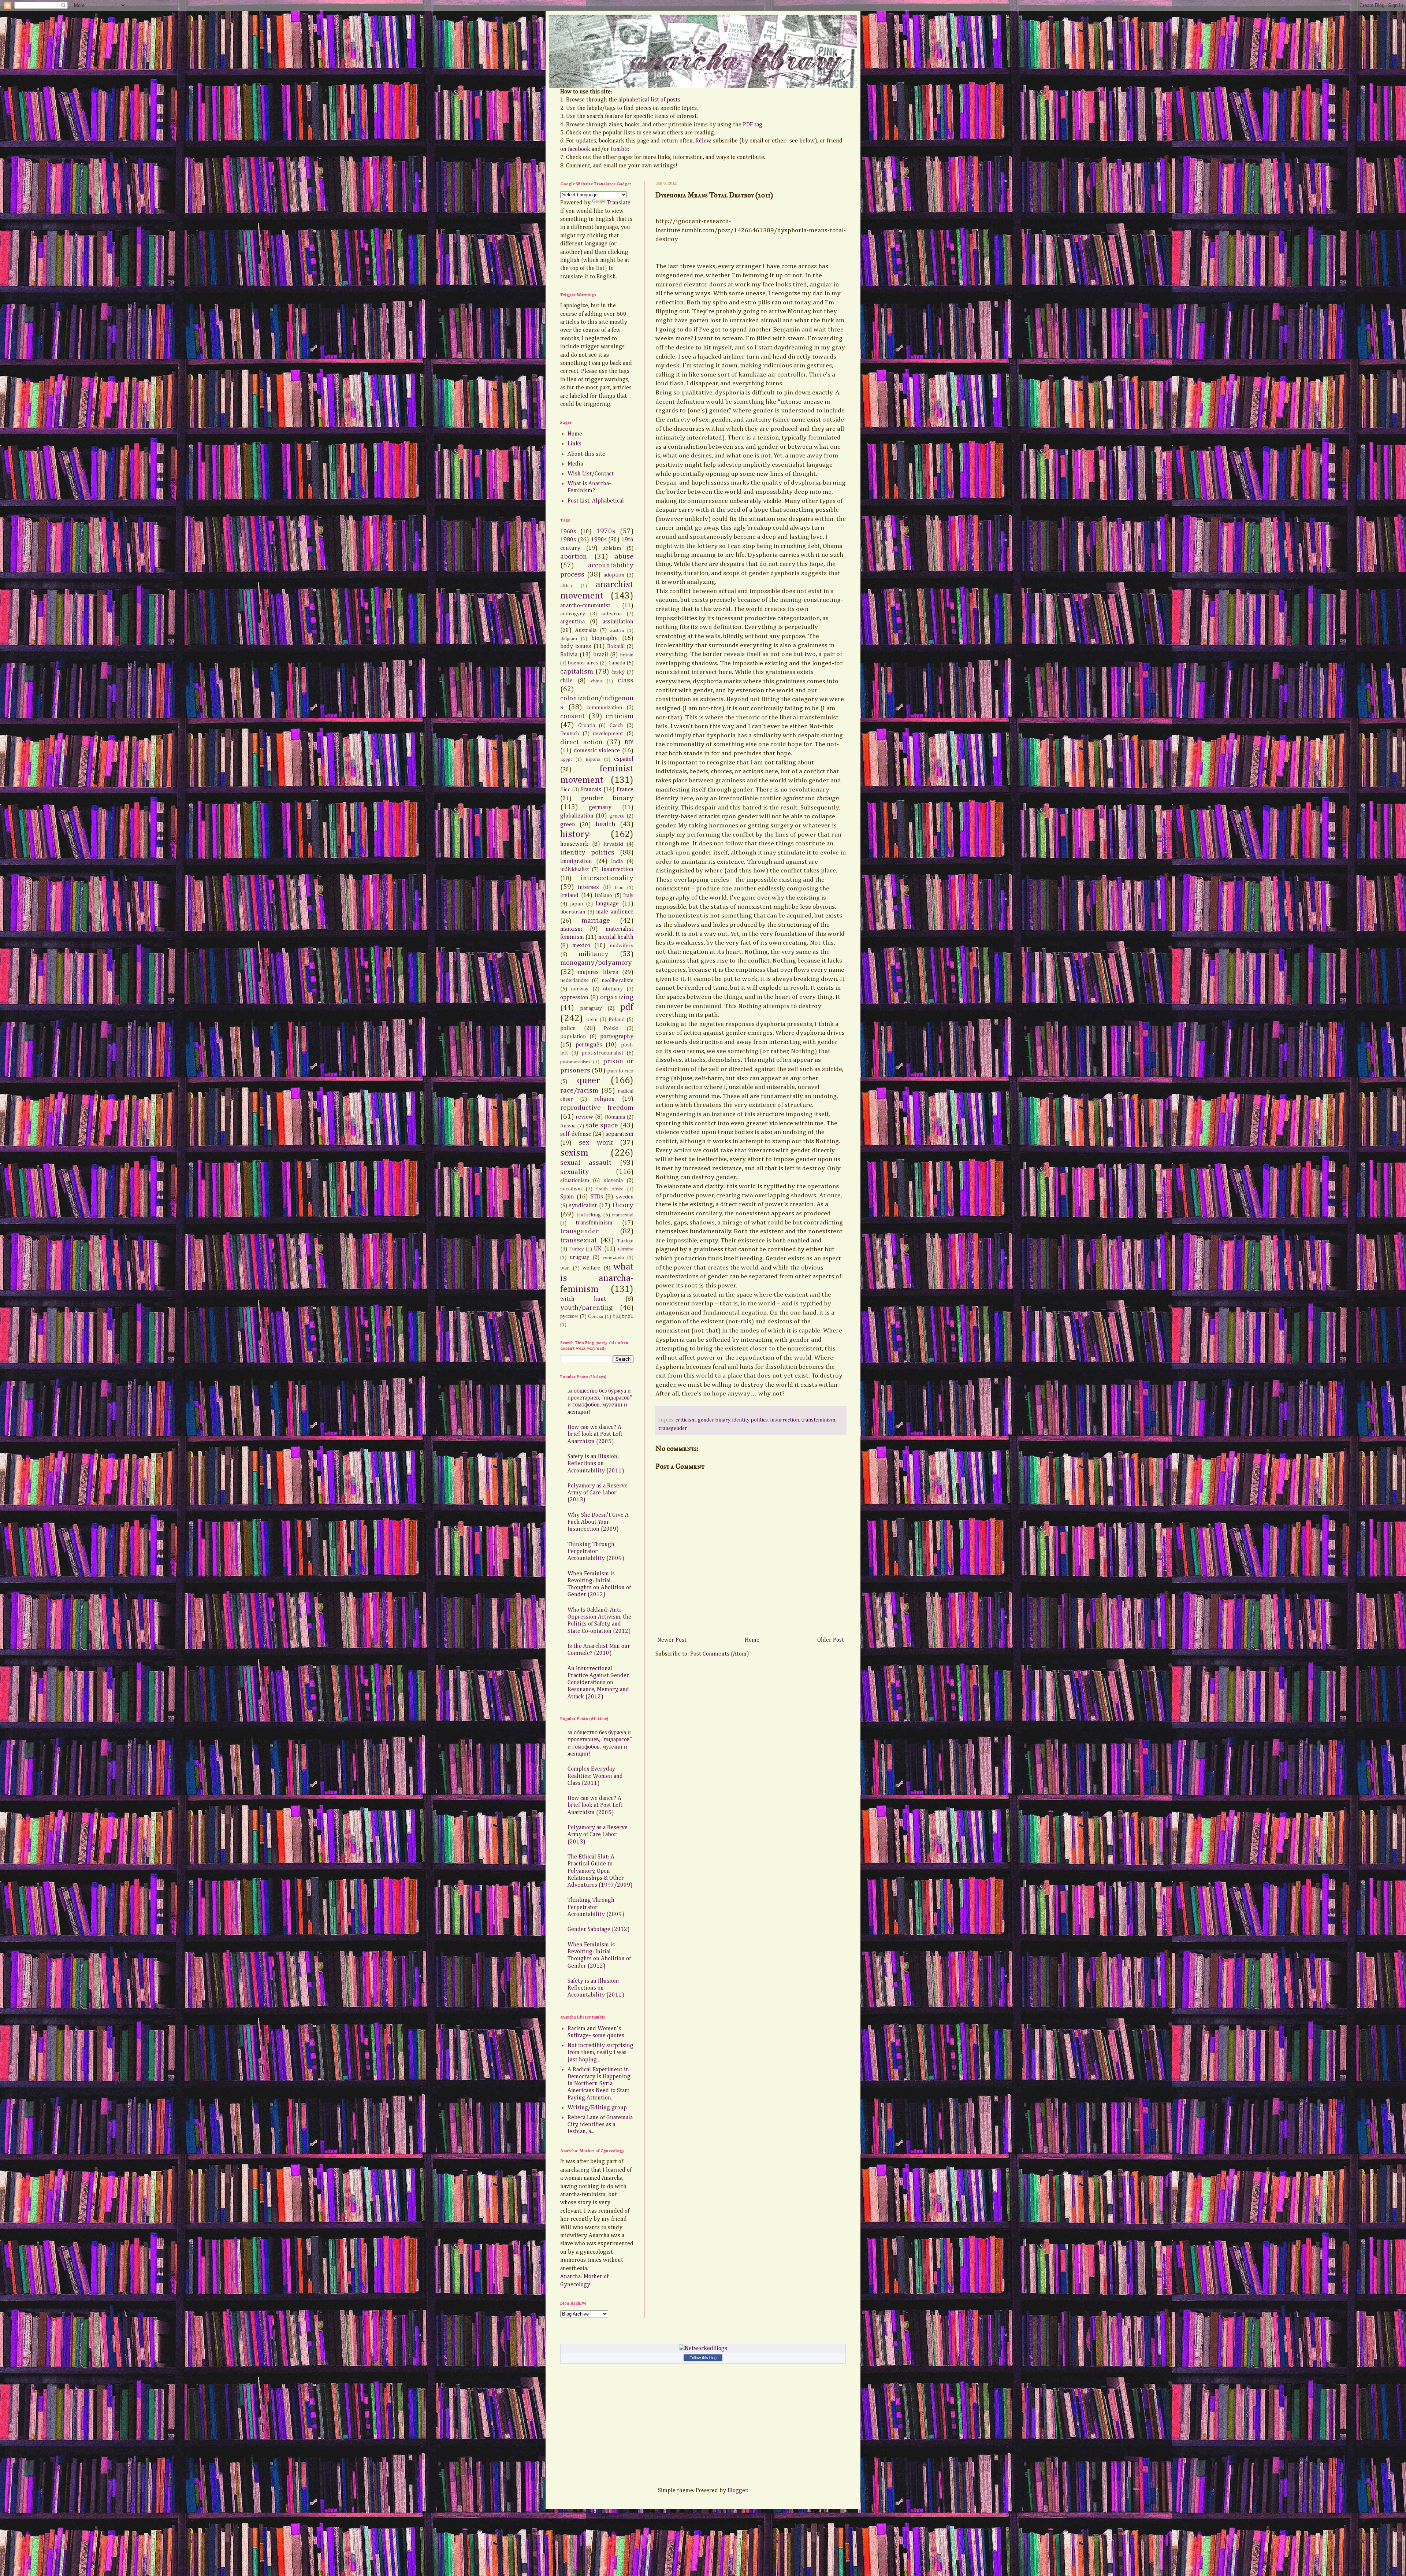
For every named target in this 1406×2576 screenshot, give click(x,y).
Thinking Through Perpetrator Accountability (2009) (596, 1552)
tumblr (620, 149)
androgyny (573, 614)
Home (752, 1640)
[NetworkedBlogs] (703, 2349)
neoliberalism (618, 981)
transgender (673, 1428)
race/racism (579, 1091)
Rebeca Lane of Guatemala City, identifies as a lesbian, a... (600, 2125)
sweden (625, 1197)
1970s (606, 531)
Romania (615, 1117)
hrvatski (613, 844)
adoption (614, 575)
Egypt (566, 759)
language (607, 904)
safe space (602, 1125)
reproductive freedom (597, 1108)
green (568, 825)
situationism (575, 1180)
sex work (596, 1143)
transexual (623, 1215)
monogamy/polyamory (596, 963)
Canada (617, 663)
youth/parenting (586, 1308)
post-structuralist (602, 1053)
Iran (619, 888)
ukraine (626, 1249)
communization (604, 708)
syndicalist (583, 1206)
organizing (617, 997)
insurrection (784, 1420)
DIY (629, 743)
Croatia (587, 726)
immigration (576, 861)
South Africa (610, 1189)
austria (617, 631)
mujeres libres (598, 972)
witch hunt (583, 1299)
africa (566, 586)
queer (589, 1081)
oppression (574, 998)
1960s (568, 532)
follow (703, 141)
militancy (594, 954)
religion (605, 1099)
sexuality (575, 1172)
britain (627, 655)
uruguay (579, 1257)
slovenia (613, 1180)
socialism (571, 1189)
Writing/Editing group (597, 2108)
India (617, 861)
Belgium (569, 639)
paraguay (591, 1008)
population (573, 1037)
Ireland (569, 896)
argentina (572, 622)
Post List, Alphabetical (596, 501)
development (608, 734)
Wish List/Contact (591, 474)
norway (580, 989)
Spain (567, 1197)
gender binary (714, 1420)
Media (575, 464)
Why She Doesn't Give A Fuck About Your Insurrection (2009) (598, 1522)
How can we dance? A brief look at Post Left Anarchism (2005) (595, 1434)
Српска (596, 1317)
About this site (586, 454)
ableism (612, 548)
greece (617, 816)
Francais (591, 790)
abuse (624, 557)
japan (576, 904)
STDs (597, 1197)
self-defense (576, 1134)
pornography (617, 1037)
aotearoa (611, 614)
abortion (574, 557)
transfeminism (818, 1420)
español (624, 759)
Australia (586, 630)
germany (600, 808)
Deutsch (570, 734)
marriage (596, 921)
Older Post (831, 1640)
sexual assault (586, 1163)
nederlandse (574, 981)
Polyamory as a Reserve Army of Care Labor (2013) (598, 1493)
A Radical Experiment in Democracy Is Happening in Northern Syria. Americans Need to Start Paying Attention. (599, 2084)
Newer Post (672, 1640)
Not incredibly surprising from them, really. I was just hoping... (600, 2053)
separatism (620, 1134)
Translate (619, 203)
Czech (616, 726)
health (605, 824)
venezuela (613, 1258)
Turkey (576, 1249)
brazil (601, 655)
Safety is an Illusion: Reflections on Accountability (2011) (596, 1464)
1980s (568, 540)
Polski (611, 1028)
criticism (686, 1420)
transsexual (579, 1240)
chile (566, 681)
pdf (627, 1007)
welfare (591, 1268)
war (565, 1268)
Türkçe (625, 1241)
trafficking (589, 1215)
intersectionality (607, 878)
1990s (599, 540)
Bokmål (616, 646)
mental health (616, 937)
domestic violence (597, 751)
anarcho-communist (585, 606)
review (584, 1117)
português (589, 1045)
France (625, 790)
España (593, 759)
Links (574, 444)
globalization (577, 816)
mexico (581, 946)
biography (605, 638)
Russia (568, 1126)
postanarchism (575, 1062)
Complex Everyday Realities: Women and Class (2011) (595, 1776)
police (568, 1028)
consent (572, 716)
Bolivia (569, 655)
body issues (576, 646)
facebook (579, 149)
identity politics (750, 1420)
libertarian (573, 912)
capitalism (577, 672)
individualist (574, 870)
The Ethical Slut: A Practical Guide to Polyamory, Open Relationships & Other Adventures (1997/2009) (600, 1871)
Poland (617, 1020)
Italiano (603, 896)
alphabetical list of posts (649, 100)
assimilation (618, 622)
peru (592, 1020)
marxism (571, 929)
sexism (574, 1153)
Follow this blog (703, 2358)
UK (598, 1249)
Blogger (737, 2491)
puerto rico (620, 1071)
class (626, 680)
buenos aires (583, 663)
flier (565, 790)
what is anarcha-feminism (597, 1278)
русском (569, 1316)
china (596, 681)
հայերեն (623, 1317)
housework (574, 844)
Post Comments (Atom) (720, 1654)
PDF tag (753, 125)
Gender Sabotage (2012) (599, 1930)
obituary (613, 989)
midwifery (622, 946)
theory (623, 1205)
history (575, 834)
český (618, 672)
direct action (581, 742)
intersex (588, 887)
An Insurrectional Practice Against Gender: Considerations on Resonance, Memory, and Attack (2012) (599, 1683)
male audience (615, 912)
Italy (628, 896)
